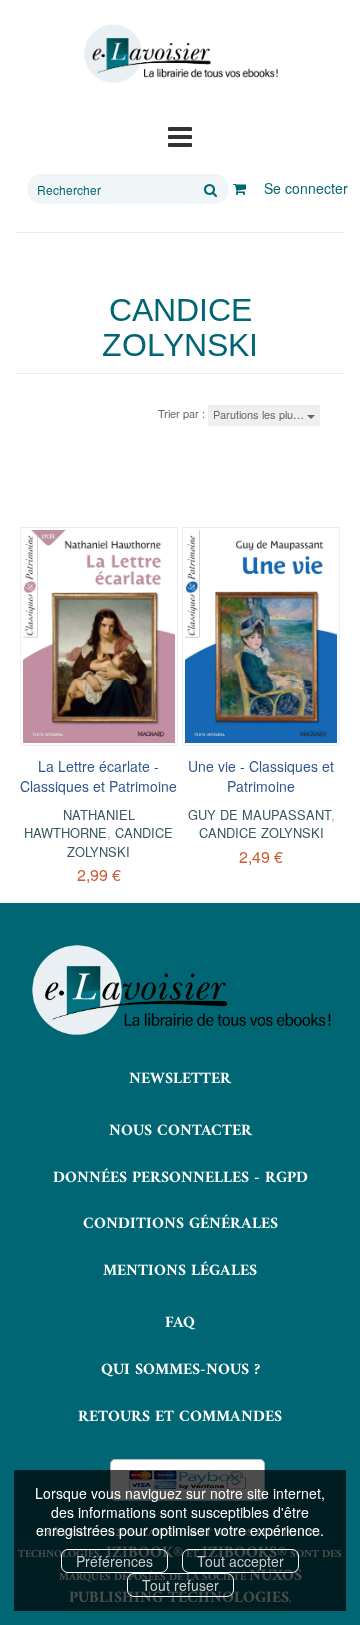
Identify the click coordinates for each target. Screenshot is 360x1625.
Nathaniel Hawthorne (79, 823)
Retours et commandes (180, 1417)
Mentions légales (180, 1271)
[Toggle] (180, 135)
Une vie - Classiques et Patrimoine (261, 776)
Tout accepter (240, 1561)
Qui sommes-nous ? (180, 1370)
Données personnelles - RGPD (180, 1178)
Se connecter (306, 188)
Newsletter (180, 1079)
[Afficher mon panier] (239, 188)
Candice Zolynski (120, 841)
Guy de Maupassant (259, 814)
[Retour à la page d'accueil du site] (180, 54)
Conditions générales (180, 1224)
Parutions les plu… (260, 414)
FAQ (180, 1323)
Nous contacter (180, 1131)
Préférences (114, 1561)
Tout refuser (180, 1585)
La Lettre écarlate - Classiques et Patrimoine (98, 776)
